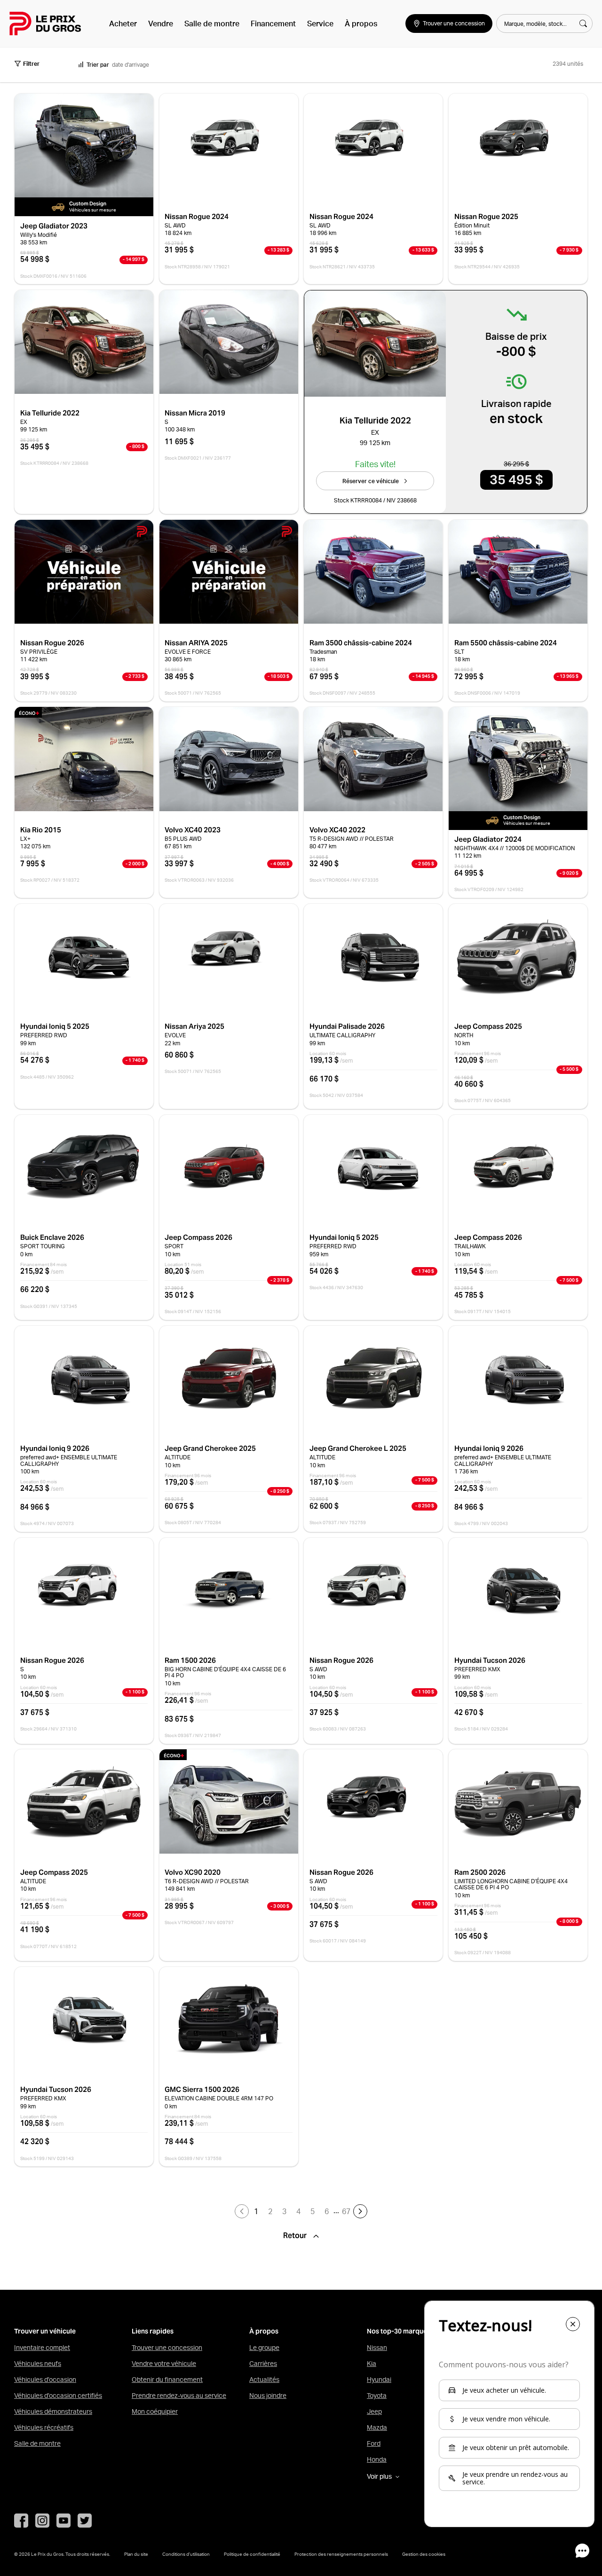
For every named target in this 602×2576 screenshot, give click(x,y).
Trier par (98, 65)
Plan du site (136, 2554)
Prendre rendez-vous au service (179, 2396)
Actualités (264, 2380)
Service (320, 23)
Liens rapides (153, 2331)
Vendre (161, 23)
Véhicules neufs (38, 2364)
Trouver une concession (167, 2348)
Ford (374, 2443)
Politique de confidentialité (252, 2554)
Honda (377, 2459)
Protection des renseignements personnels (341, 2554)
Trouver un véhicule (45, 2331)
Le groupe (264, 2348)
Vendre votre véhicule (164, 2364)
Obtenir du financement (167, 2380)
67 (346, 2211)
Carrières (263, 2364)
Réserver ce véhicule (371, 481)
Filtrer (31, 64)
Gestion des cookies (424, 2554)
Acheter (123, 23)
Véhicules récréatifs (44, 2427)
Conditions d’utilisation (186, 2554)
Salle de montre (212, 23)
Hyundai (379, 2380)
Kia (372, 2364)
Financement (273, 23)
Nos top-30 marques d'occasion (416, 2331)
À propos (361, 23)
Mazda (377, 2427)
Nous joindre (268, 2396)
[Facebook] (21, 2521)
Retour (296, 2236)
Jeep (374, 2412)
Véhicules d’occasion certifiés (58, 2396)
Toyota (377, 2396)
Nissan (377, 2348)
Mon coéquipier (155, 2412)
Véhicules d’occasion (45, 2380)
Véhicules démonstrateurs (53, 2412)
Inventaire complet (42, 2348)
